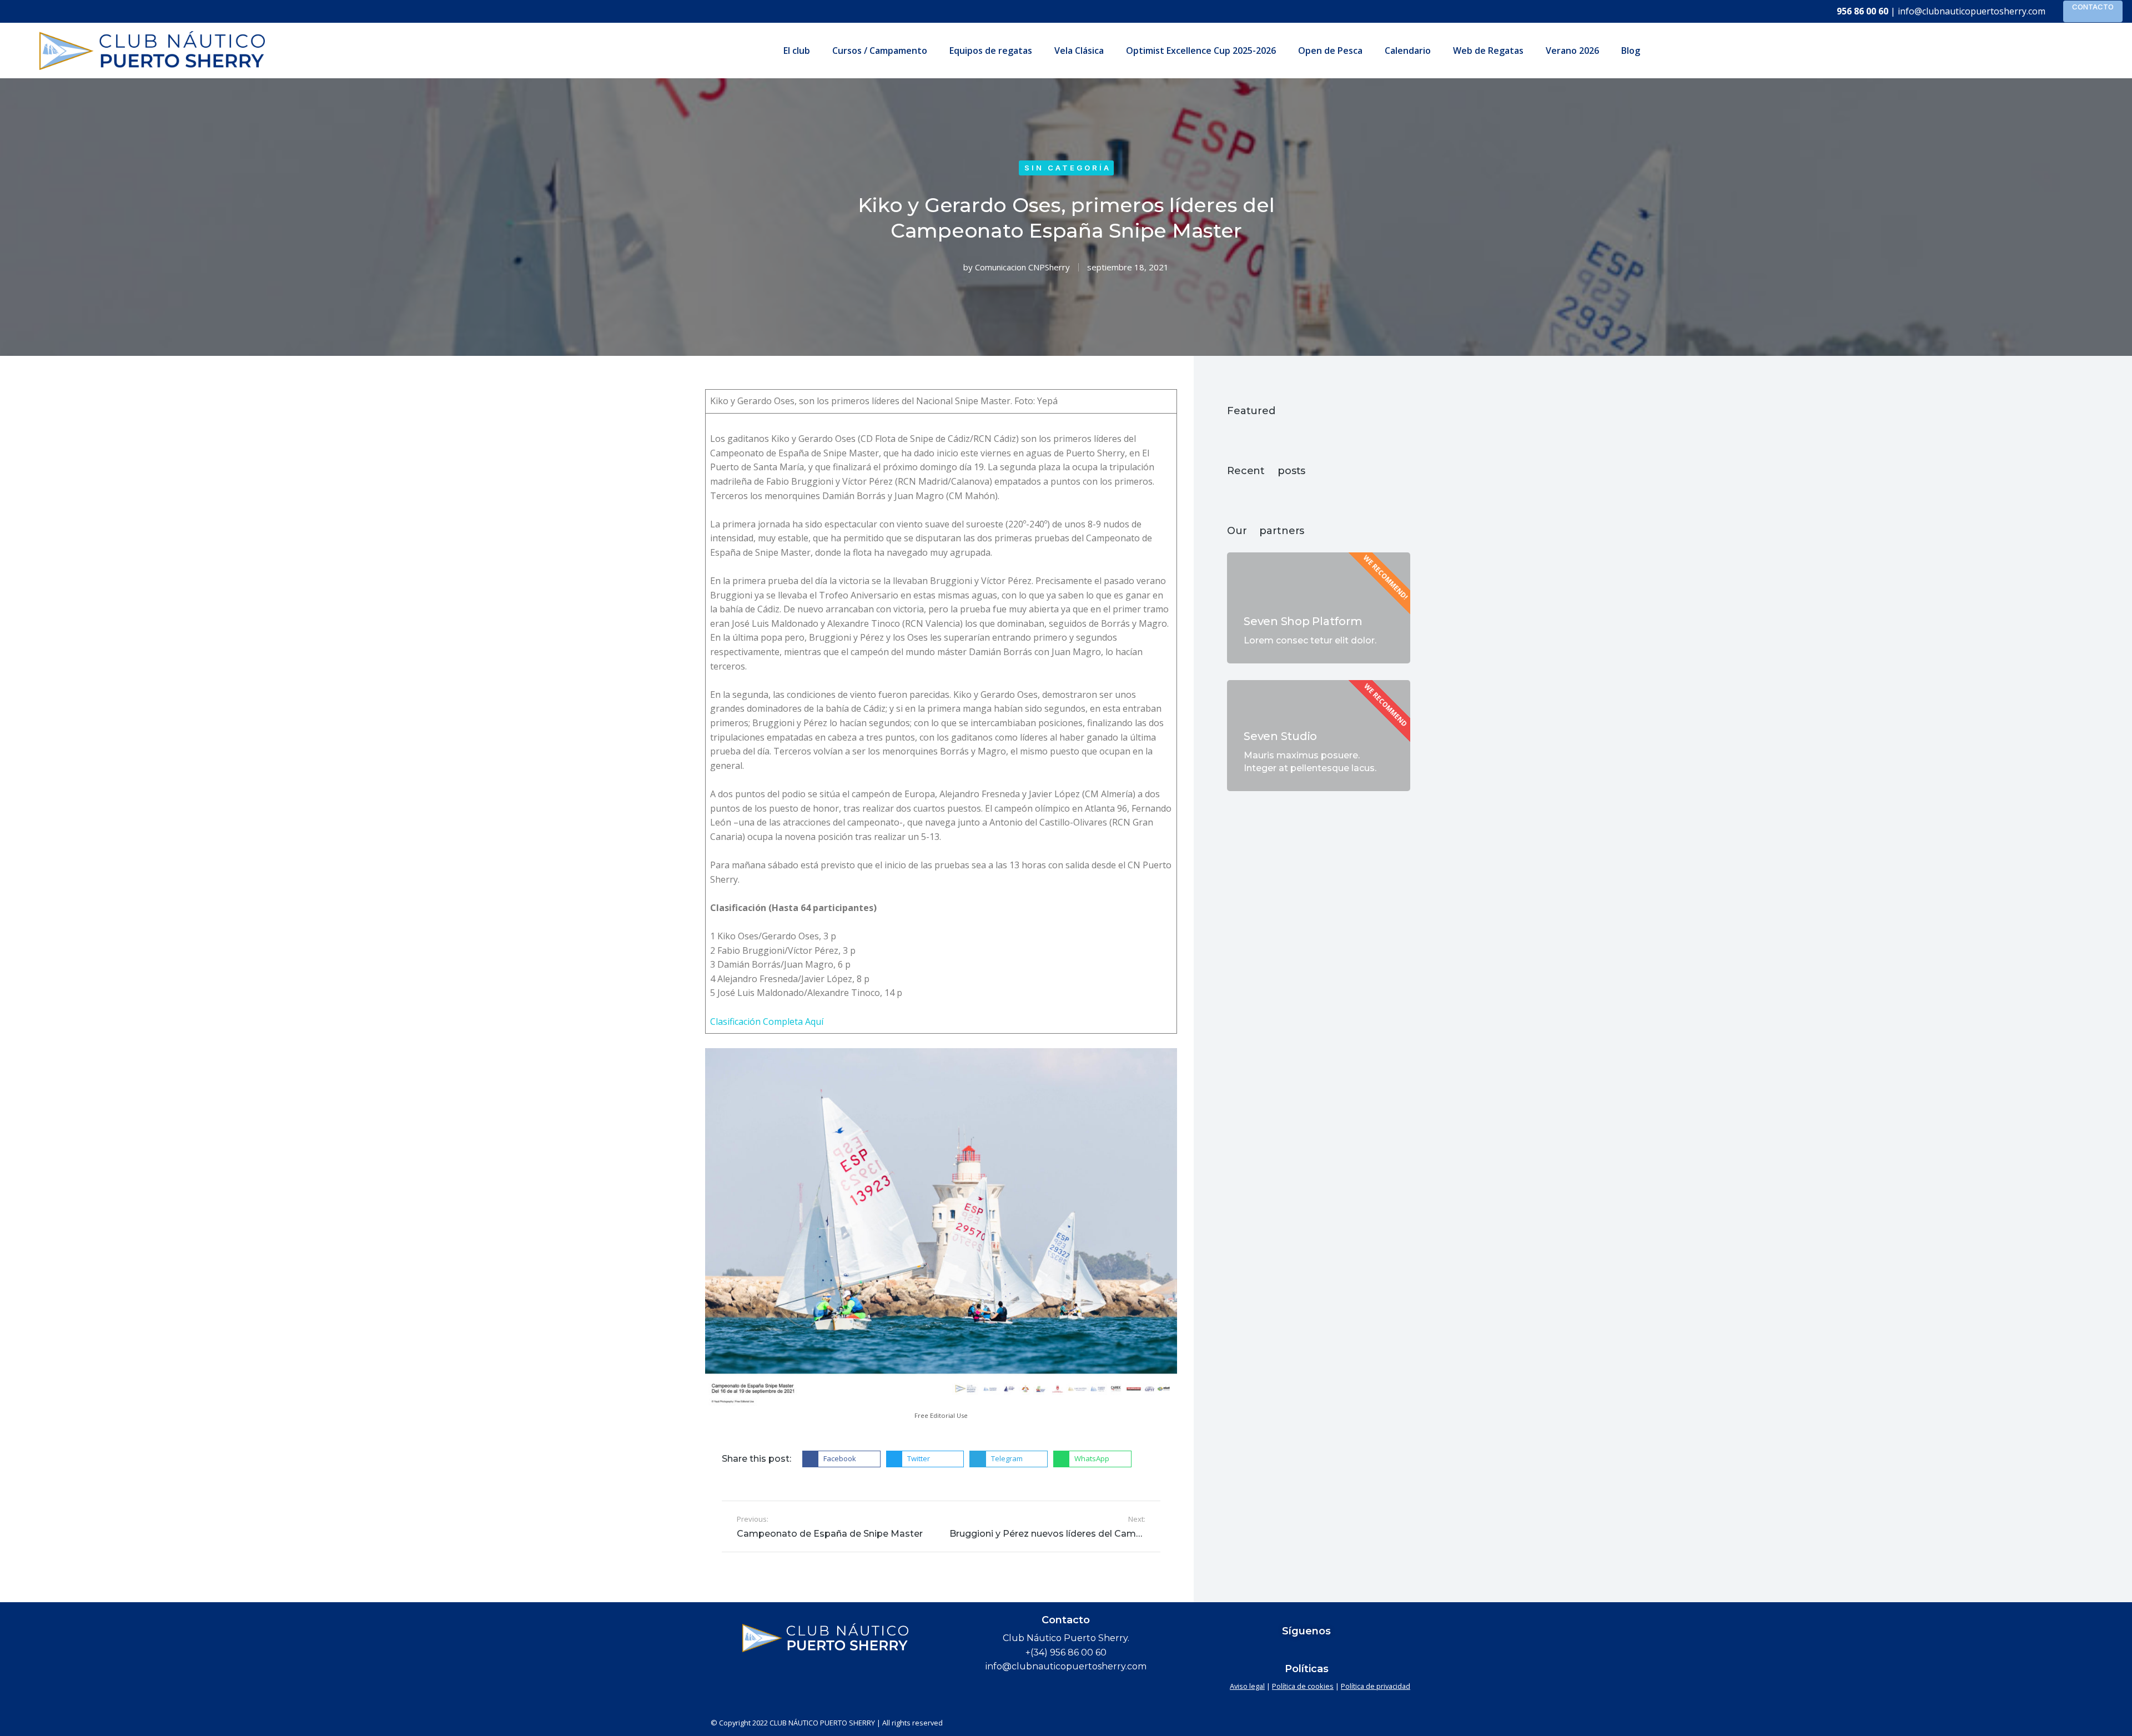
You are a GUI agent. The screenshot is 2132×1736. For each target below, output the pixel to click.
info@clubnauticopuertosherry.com (1972, 11)
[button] (841, 1459)
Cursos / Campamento (880, 51)
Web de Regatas (1488, 51)
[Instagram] (1349, 1651)
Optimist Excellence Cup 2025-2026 (1201, 51)
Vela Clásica (1079, 51)
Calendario (1408, 51)
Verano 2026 (1572, 51)
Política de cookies (1303, 1686)
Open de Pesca (1330, 51)
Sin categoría (1068, 168)
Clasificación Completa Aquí (767, 1022)
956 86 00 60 (1862, 11)
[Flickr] (1285, 1651)
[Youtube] (1328, 1651)
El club (797, 51)
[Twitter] (1306, 1651)
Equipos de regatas (991, 51)
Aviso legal (1247, 1686)
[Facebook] (1264, 1651)
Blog (1631, 51)
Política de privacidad (1376, 1686)
